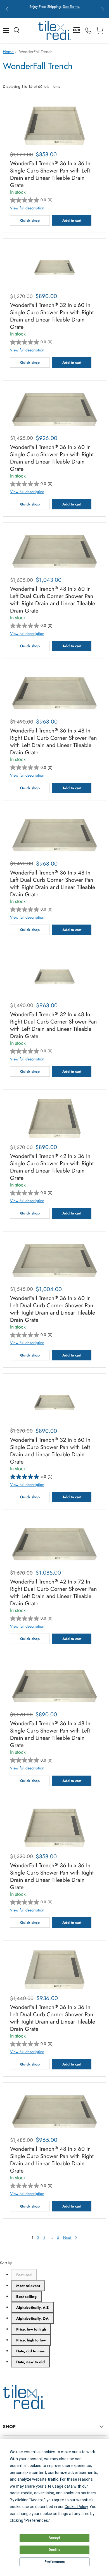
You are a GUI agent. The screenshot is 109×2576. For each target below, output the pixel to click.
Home (8, 52)
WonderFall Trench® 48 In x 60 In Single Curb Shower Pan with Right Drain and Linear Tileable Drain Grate (52, 2160)
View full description (27, 208)
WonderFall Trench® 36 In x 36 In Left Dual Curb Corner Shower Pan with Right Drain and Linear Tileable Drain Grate (53, 2018)
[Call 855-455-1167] (88, 30)
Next (67, 2237)
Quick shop (30, 220)
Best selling (26, 2297)
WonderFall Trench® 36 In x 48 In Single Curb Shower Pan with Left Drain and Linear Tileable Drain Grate (50, 1734)
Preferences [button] (37, 2520)
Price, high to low (31, 2340)
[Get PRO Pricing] (77, 30)
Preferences (55, 2562)
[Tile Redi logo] (54, 30)
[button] (7, 9)
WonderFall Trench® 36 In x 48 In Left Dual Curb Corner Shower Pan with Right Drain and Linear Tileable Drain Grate (53, 884)
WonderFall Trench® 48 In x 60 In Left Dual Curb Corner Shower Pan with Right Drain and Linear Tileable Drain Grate (53, 600)
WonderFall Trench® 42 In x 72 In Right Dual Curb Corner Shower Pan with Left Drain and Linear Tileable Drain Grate (54, 1593)
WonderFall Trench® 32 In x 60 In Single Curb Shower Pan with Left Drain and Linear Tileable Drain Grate (50, 1451)
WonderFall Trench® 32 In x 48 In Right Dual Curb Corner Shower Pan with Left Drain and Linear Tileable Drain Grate (54, 1025)
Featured (24, 2275)
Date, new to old (30, 2362)
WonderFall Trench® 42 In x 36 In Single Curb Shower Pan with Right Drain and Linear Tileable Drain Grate (52, 1167)
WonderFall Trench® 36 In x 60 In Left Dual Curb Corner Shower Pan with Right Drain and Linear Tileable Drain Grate (53, 1309)
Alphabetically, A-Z (32, 2307)
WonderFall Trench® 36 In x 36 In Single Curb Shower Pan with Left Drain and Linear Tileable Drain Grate (50, 174)
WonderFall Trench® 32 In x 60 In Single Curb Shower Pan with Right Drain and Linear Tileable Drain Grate (52, 316)
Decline (54, 2550)
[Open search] (17, 30)
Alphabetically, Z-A (32, 2318)
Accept (54, 2538)
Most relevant (28, 2286)
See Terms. (71, 7)
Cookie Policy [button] (76, 2507)
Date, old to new (30, 2351)
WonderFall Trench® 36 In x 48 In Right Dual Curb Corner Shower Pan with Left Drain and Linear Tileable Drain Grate (54, 742)
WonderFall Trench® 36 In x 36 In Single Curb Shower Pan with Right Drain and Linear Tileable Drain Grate (52, 1877)
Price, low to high (31, 2329)
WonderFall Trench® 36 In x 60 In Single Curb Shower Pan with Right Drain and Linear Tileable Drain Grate (52, 458)
